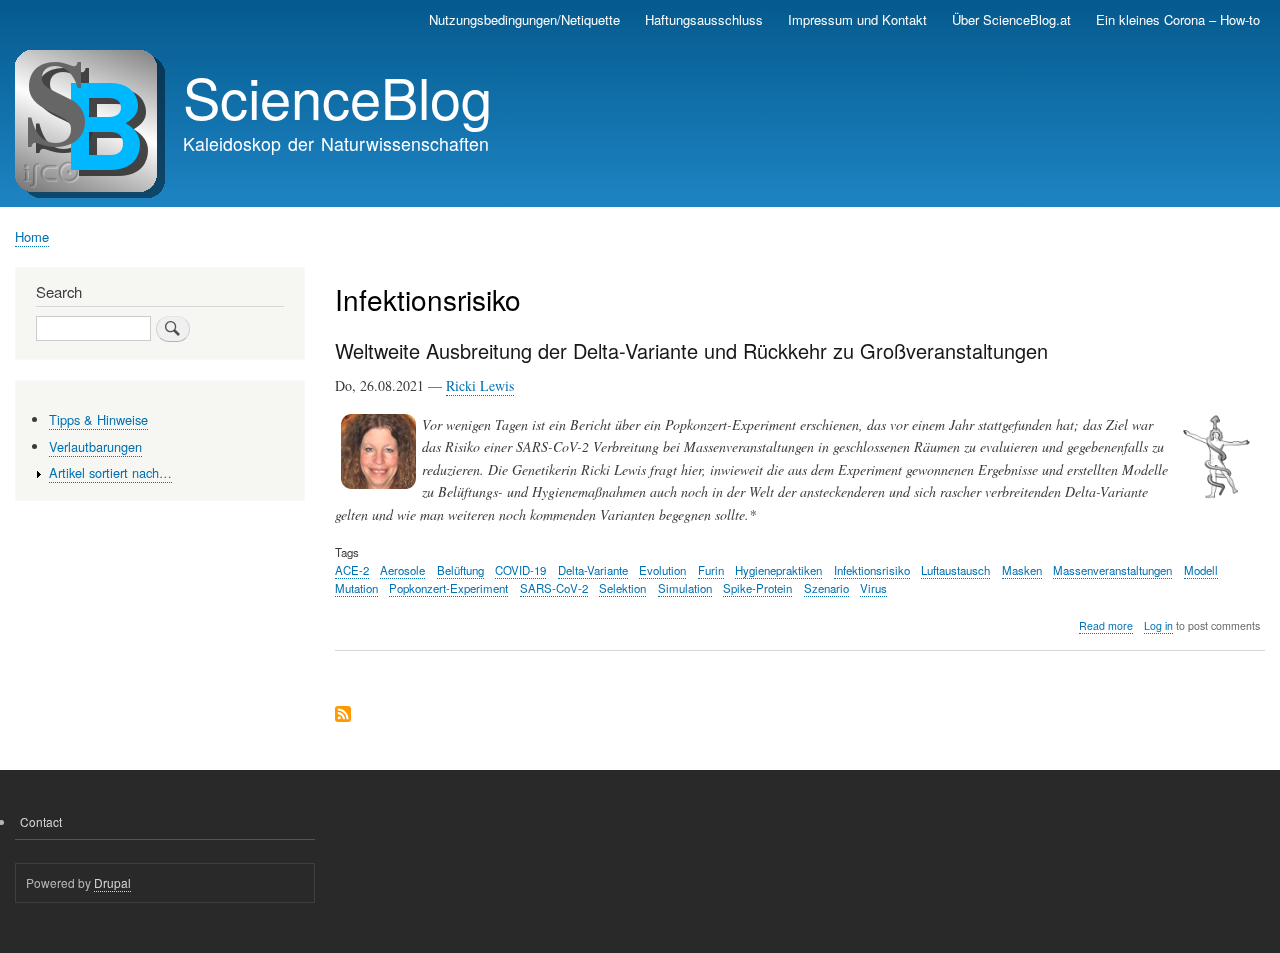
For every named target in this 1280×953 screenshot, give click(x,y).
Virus (873, 588)
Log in (1158, 625)
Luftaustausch (955, 570)
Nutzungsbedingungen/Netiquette (524, 19)
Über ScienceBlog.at (1011, 19)
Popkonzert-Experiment (448, 588)
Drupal (112, 882)
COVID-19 (520, 570)
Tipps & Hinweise (98, 419)
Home (32, 236)
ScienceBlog (337, 96)
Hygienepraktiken (778, 570)
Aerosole (402, 570)
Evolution (662, 570)
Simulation (685, 588)
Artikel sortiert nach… (110, 472)
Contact (41, 821)
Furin (711, 570)
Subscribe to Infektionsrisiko (343, 715)
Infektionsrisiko (872, 570)
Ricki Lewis (480, 385)
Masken (1022, 570)
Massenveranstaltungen (1112, 570)
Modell (1201, 570)
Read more (1106, 626)
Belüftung (460, 570)
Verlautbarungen (95, 446)
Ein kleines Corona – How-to (1178, 19)
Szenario (826, 588)
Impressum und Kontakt (857, 19)
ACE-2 (352, 570)
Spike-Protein (757, 588)
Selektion (622, 588)
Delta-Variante (593, 570)
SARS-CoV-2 (554, 588)
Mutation (356, 588)
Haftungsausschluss (704, 19)
